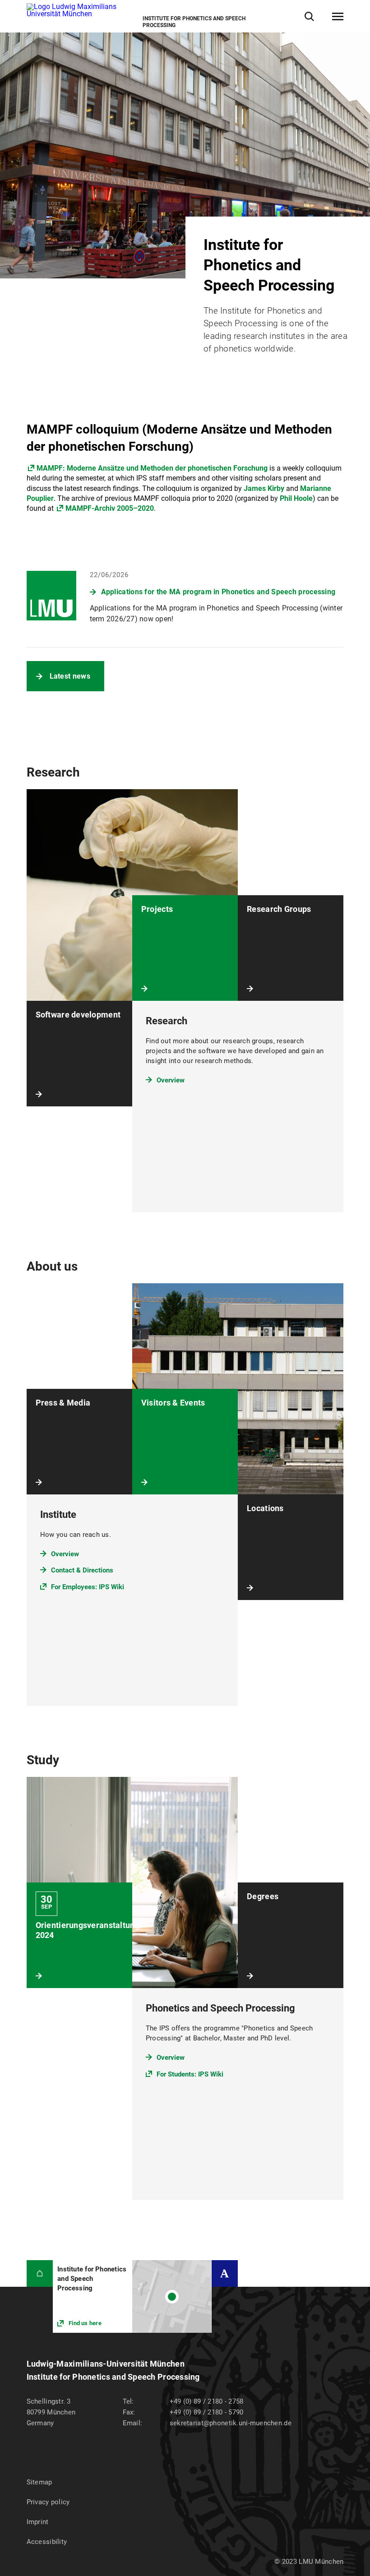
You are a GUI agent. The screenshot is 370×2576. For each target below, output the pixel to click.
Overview (171, 1080)
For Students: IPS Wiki (190, 2074)
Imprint (38, 2522)
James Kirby (264, 488)
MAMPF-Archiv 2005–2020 (110, 508)
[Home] (40, 2273)
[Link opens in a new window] (132, 2296)
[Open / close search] (309, 16)
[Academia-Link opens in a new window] (225, 2273)
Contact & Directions (82, 1570)
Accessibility (47, 2542)
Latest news (70, 676)
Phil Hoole (296, 498)
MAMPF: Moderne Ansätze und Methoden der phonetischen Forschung (152, 468)
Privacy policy (48, 2502)
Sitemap (39, 2482)
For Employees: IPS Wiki (88, 1587)
